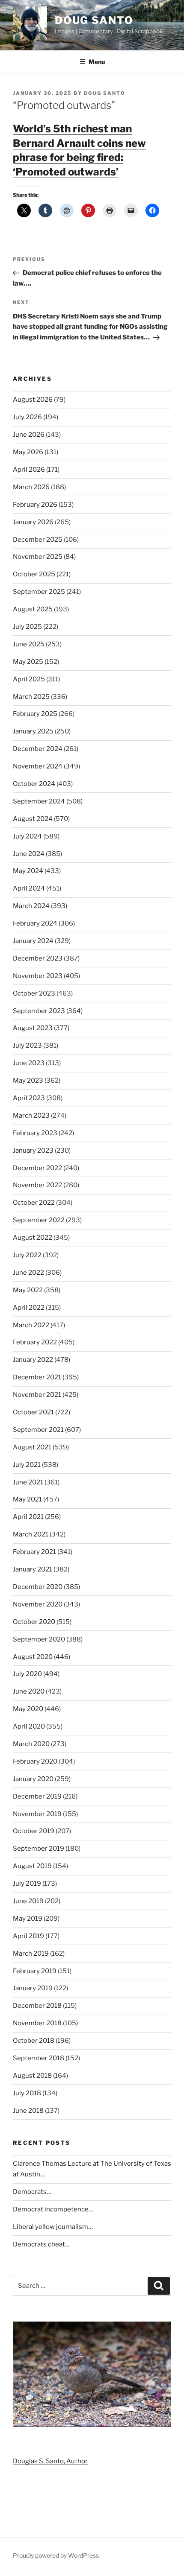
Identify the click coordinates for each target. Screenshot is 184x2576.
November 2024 (38, 766)
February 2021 (34, 1552)
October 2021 (33, 1412)
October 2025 (34, 574)
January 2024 (33, 941)
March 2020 (31, 1744)
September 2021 (38, 1430)
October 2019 (34, 1831)
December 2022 (37, 1168)
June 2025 (29, 644)
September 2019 (39, 1849)
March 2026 (31, 487)
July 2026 (27, 417)
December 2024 (38, 749)
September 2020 (39, 1639)
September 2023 (39, 1011)
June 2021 (28, 1482)
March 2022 (31, 1325)
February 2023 (35, 1133)
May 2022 (28, 1290)
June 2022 (28, 1273)
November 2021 (37, 1395)
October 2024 (34, 784)
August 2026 (33, 400)
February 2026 (35, 505)
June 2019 (28, 1901)
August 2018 (32, 2076)
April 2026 (29, 470)
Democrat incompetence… (53, 2209)
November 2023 (38, 976)
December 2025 (38, 540)
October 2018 (34, 2041)
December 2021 (37, 1377)
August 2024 (33, 819)
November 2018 (37, 2023)
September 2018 (39, 2058)
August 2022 (33, 1238)
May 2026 (28, 452)
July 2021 (27, 1465)
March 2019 (31, 1954)
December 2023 (38, 958)
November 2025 (38, 557)
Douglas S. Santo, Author (50, 2461)
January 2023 (33, 1151)
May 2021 (27, 1499)
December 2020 (38, 1587)
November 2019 (37, 1814)
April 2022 (29, 1308)
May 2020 (28, 1709)
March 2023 (31, 1116)
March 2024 (31, 906)
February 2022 (35, 1342)
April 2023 (29, 1098)
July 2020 (27, 1674)
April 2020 (29, 1726)
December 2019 (37, 1796)
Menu (97, 62)
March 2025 (31, 697)
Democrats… (32, 2192)
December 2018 (37, 2006)
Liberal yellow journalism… (53, 2227)
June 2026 (29, 435)
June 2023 (29, 1063)
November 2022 (37, 1185)
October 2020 (34, 1622)
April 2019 (28, 1936)
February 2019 (35, 1971)
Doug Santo (94, 20)
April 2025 (29, 679)
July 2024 (27, 836)
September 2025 (39, 592)
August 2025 (33, 609)
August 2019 (32, 1866)
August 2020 (33, 1657)
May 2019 (28, 1919)
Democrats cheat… (41, 2244)
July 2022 (27, 1255)
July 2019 (27, 1884)
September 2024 (39, 801)
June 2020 (29, 1691)
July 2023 (27, 1046)
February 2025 (35, 714)
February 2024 (35, 923)
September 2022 (39, 1220)
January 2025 (33, 731)
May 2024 (28, 871)
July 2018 (27, 2093)
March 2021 (31, 1534)
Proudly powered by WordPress (56, 2555)
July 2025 (27, 627)
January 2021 (33, 1569)
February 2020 (35, 1761)
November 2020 (38, 1604)
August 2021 (32, 1447)
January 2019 (33, 1988)
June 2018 (28, 2111)
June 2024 (29, 854)
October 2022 (34, 1203)
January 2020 (33, 1779)
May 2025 (28, 662)
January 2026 (33, 522)
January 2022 (33, 1360)
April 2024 (29, 888)
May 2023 (28, 1081)
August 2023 (33, 1028)
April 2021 (28, 1517)
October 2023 (34, 993)
